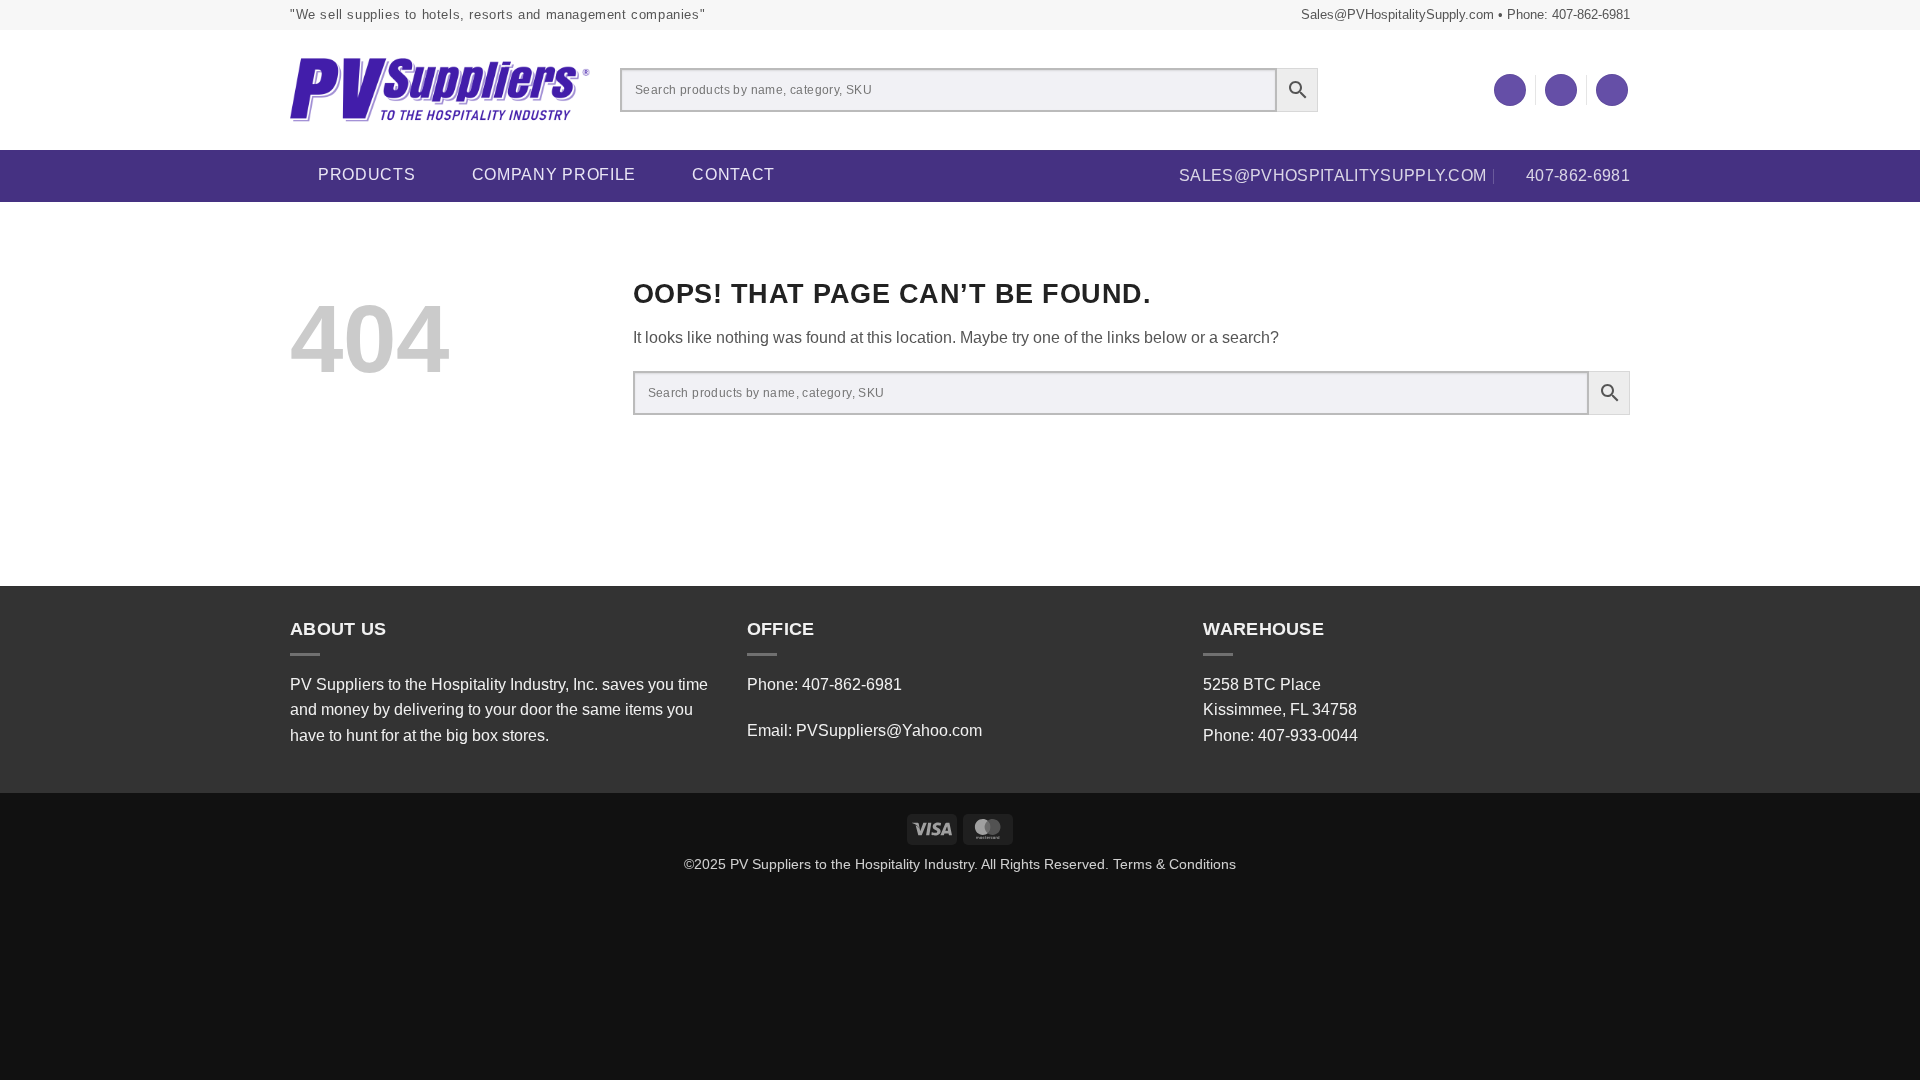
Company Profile (554, 174)
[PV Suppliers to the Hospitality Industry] (440, 90)
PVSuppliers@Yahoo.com (889, 730)
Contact (733, 174)
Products (367, 174)
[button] (1561, 90)
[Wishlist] (1510, 90)
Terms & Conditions (1174, 864)
